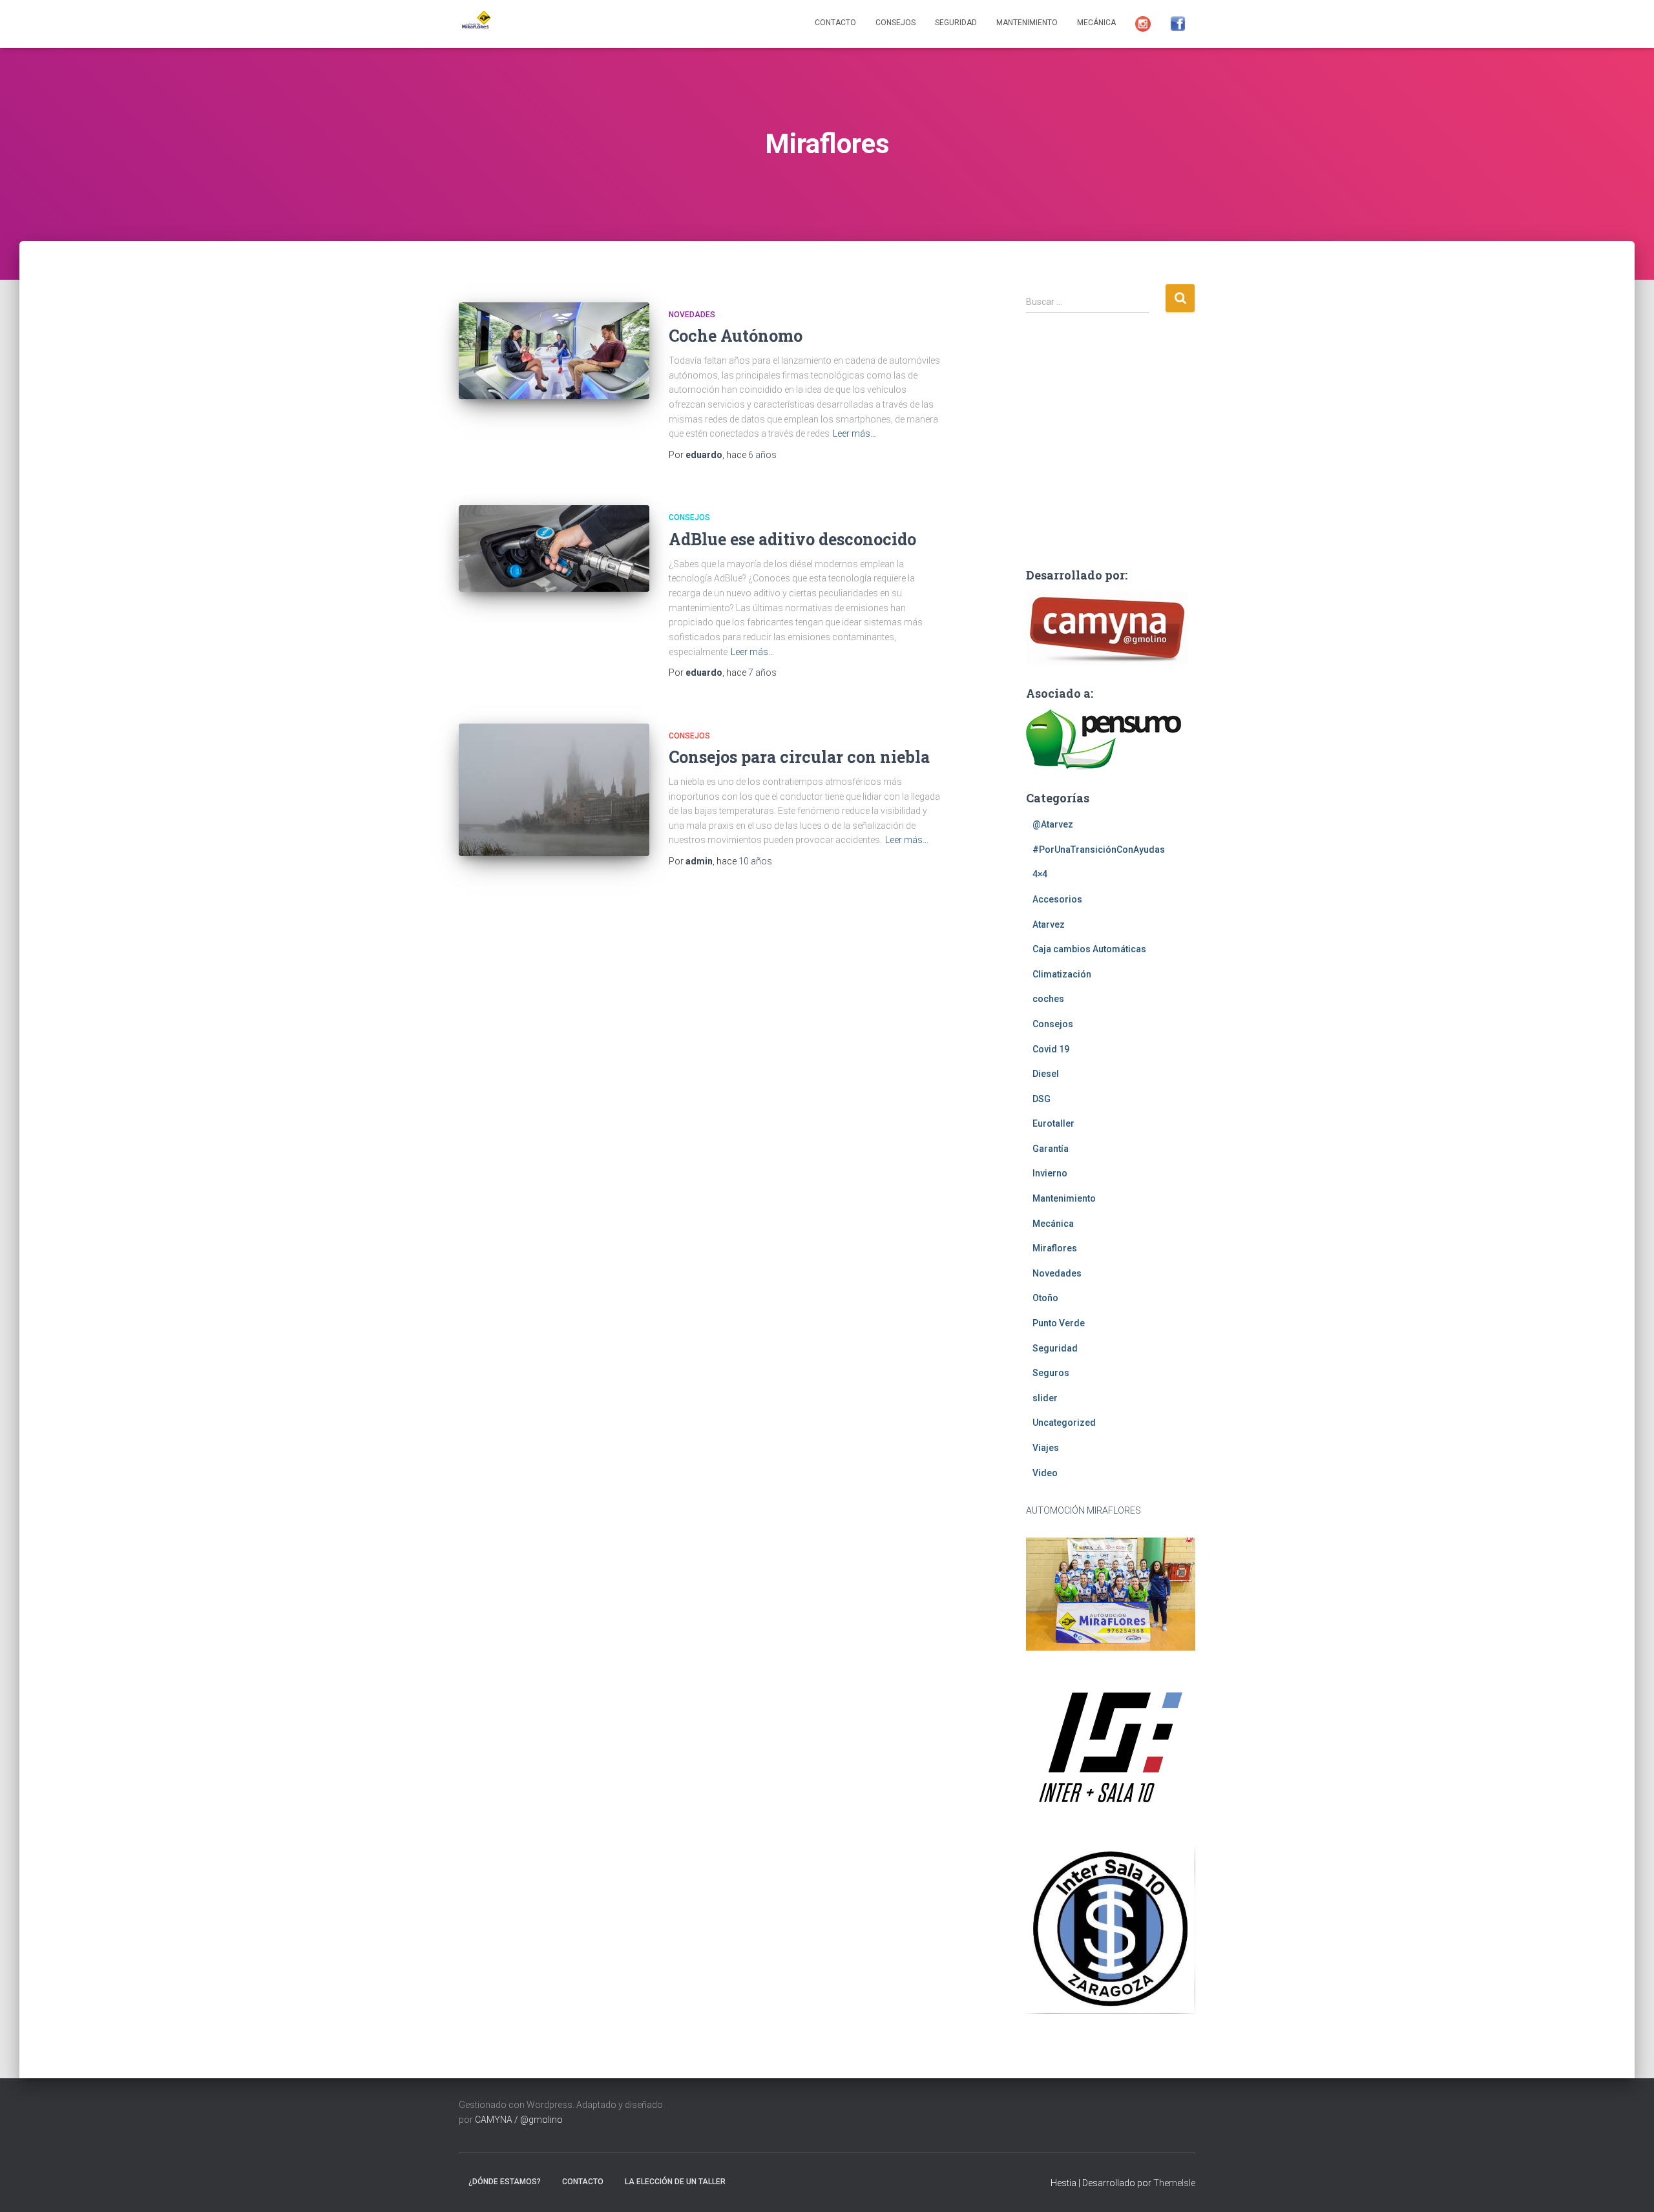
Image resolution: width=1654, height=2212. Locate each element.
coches (1048, 999)
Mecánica (1096, 23)
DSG (1042, 1099)
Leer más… (854, 433)
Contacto (835, 23)
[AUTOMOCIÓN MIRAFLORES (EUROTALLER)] (475, 24)
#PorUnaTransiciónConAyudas (1099, 850)
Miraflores (1055, 1248)
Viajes (1046, 1448)
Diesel (1046, 1074)
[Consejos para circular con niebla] (554, 790)
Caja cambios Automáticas (1089, 949)
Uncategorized (1064, 1423)
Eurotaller (1053, 1123)
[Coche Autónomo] (554, 351)
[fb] (1178, 24)
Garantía (1051, 1149)
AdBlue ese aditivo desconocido (792, 539)
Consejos (895, 23)
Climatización (1062, 974)
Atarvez (1049, 924)
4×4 (1040, 874)
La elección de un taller (675, 2182)
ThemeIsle (1174, 2183)
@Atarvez (1053, 824)
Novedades (692, 315)
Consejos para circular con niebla (799, 757)
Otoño (1045, 1298)
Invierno (1050, 1173)
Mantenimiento (1027, 23)
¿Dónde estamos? (505, 2182)
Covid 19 (1051, 1049)
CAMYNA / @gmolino (519, 2120)
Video (1045, 1473)
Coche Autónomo (736, 336)
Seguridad (956, 23)
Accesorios (1057, 899)
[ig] (1143, 24)
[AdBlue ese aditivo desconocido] (554, 548)
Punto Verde (1059, 1323)
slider (1045, 1398)
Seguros (1051, 1373)
